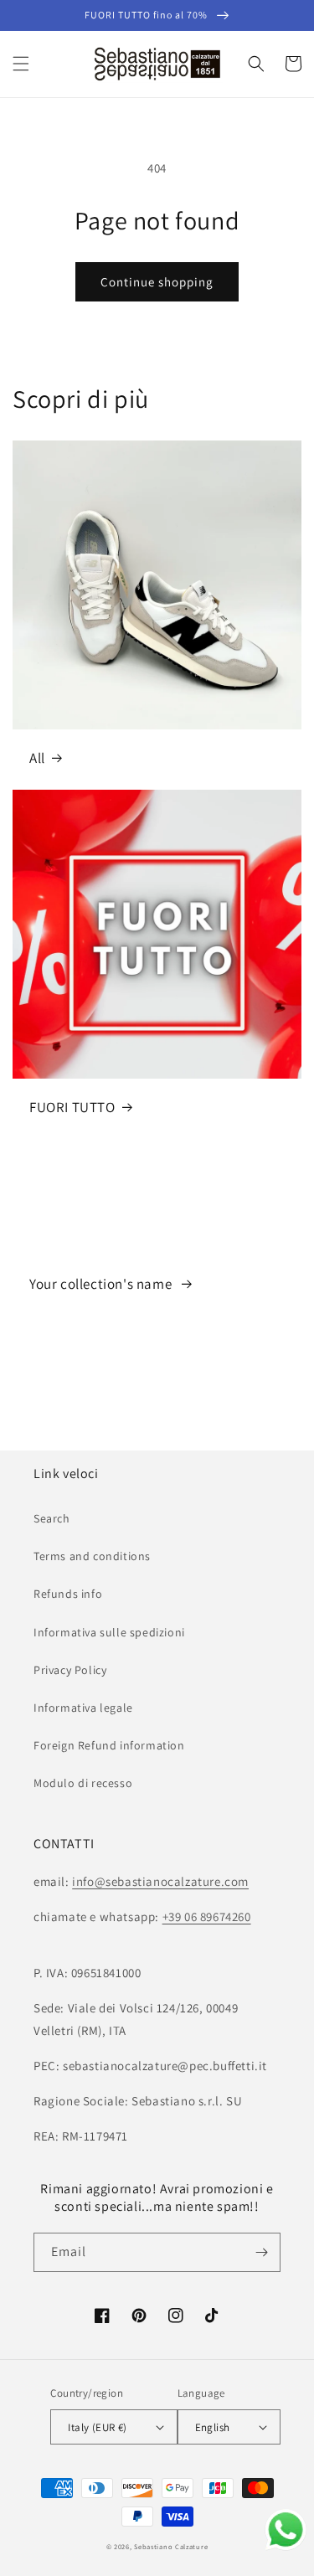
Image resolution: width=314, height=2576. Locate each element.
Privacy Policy (70, 1670)
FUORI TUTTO (72, 1107)
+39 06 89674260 (207, 1917)
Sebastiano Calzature (171, 2546)
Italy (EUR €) (97, 2427)
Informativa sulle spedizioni (109, 1632)
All (37, 758)
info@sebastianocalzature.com (160, 1881)
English (213, 2427)
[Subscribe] (261, 2252)
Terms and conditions (92, 1556)
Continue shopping (157, 282)
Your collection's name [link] (102, 1284)
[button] (21, 64)
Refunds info (68, 1594)
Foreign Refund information (109, 1745)
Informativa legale (83, 1708)
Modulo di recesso (83, 1783)
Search (52, 1518)
